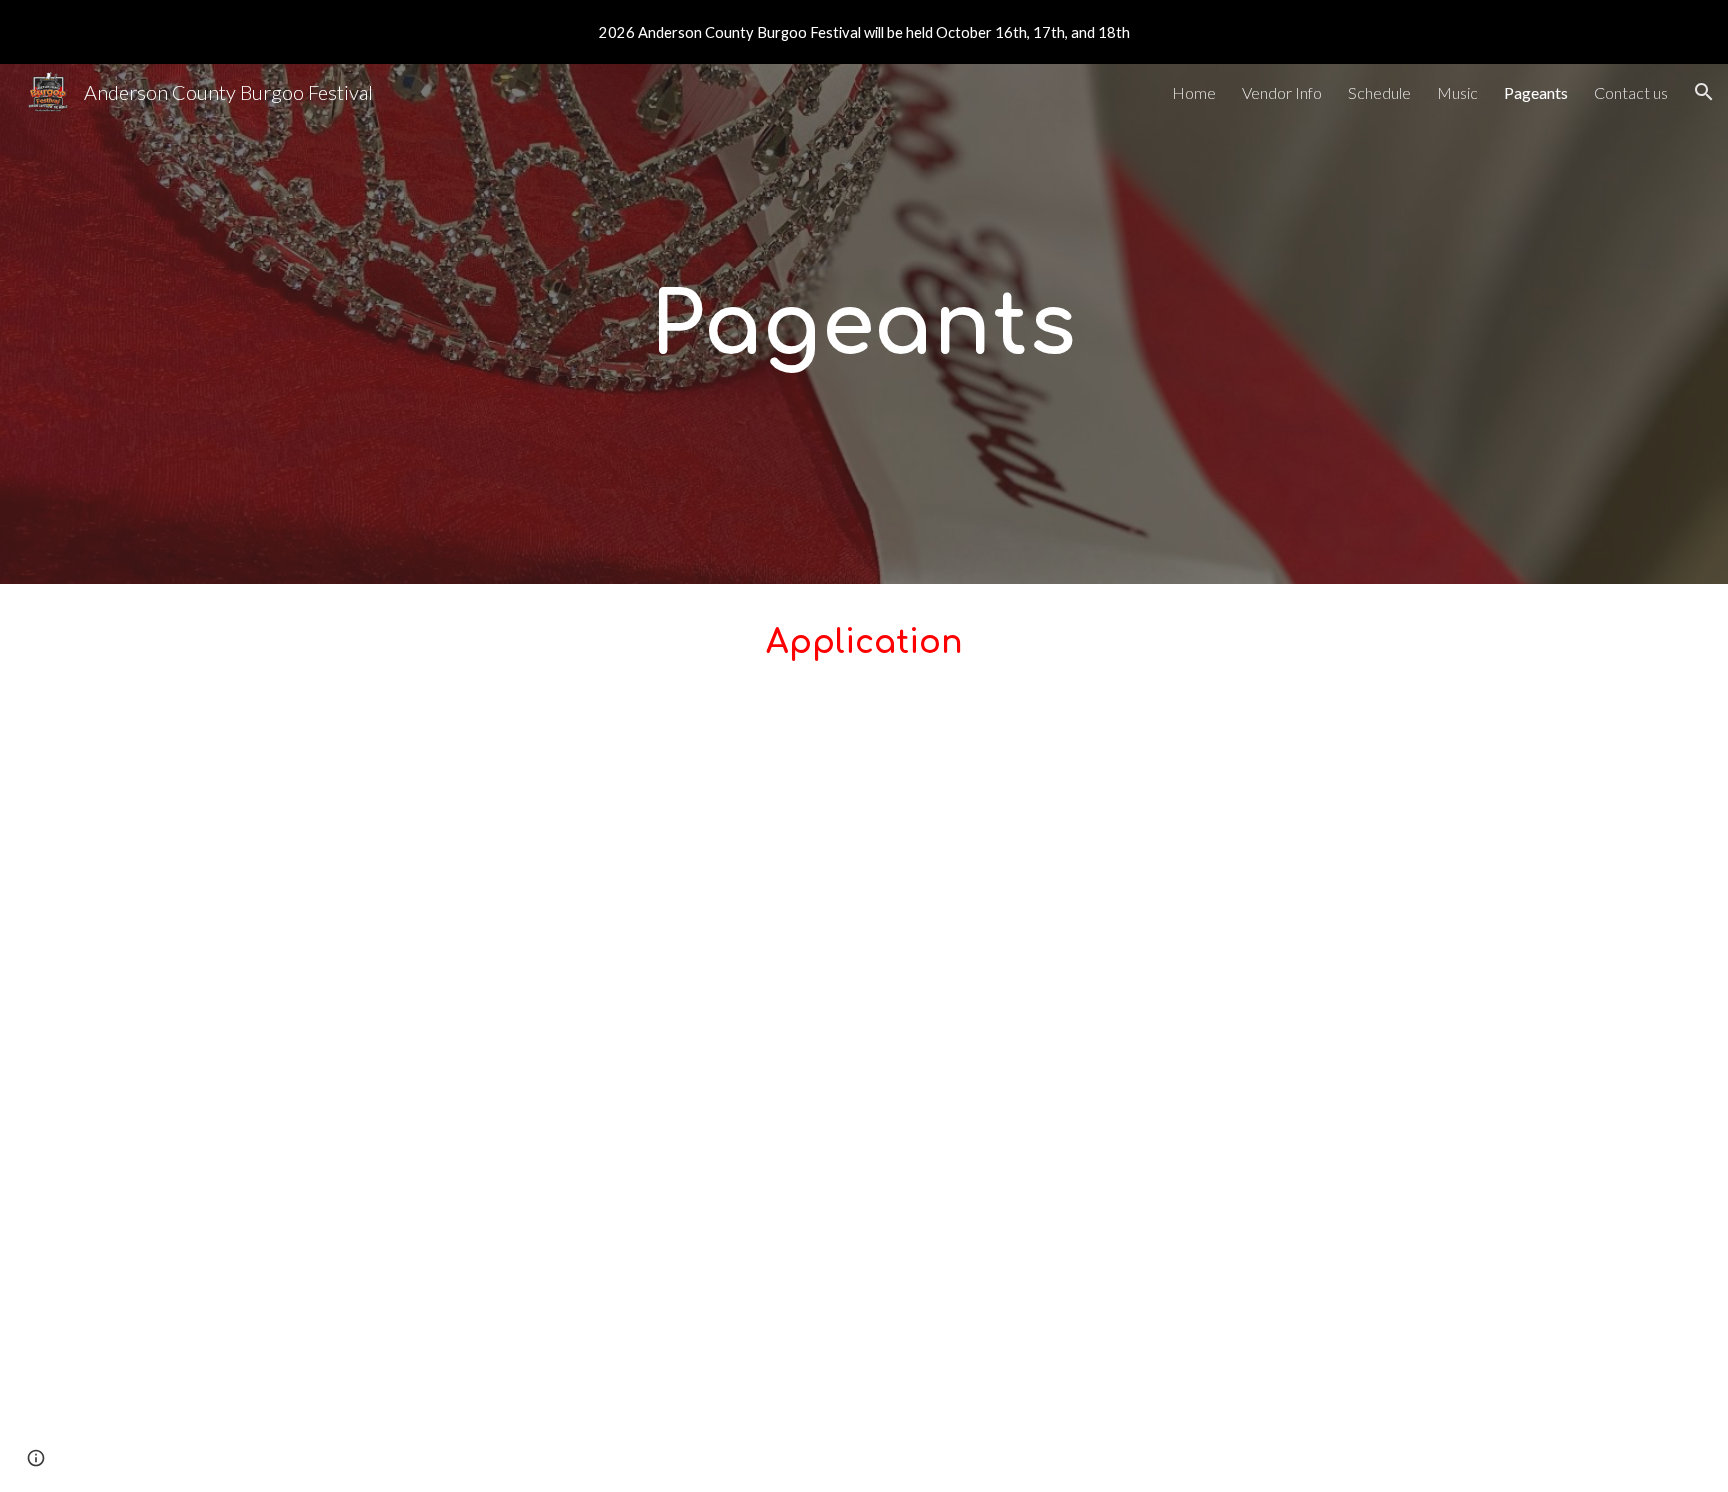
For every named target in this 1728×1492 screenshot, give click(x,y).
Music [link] (1457, 92)
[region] (864, 32)
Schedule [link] (1379, 92)
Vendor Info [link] (1282, 92)
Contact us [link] (1631, 92)
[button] (1704, 92)
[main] (864, 324)
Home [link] (1194, 92)
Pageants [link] (1536, 92)
